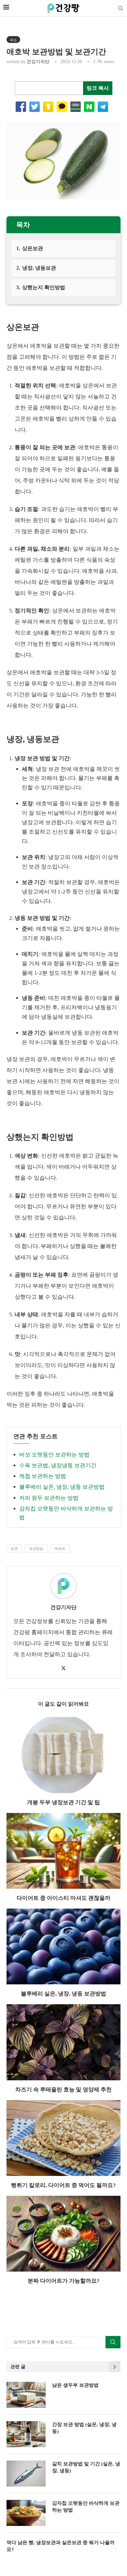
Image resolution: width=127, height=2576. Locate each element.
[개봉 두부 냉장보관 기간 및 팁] (63, 1755)
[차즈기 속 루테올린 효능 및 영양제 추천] (63, 2042)
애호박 (60, 1549)
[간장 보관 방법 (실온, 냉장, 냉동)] (26, 2434)
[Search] (120, 8)
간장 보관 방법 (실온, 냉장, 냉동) (84, 2428)
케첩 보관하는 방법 (43, 1476)
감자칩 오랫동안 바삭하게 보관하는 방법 (86, 2507)
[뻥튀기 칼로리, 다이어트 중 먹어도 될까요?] (63, 2138)
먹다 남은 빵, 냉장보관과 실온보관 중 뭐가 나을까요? (61, 2546)
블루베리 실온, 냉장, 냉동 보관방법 (62, 1487)
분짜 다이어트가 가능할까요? (64, 2281)
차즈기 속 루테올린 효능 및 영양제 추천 (63, 2090)
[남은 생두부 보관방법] (26, 2395)
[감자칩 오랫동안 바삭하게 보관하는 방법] (26, 2513)
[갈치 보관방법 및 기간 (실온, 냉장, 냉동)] (26, 2474)
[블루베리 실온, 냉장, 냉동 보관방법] (63, 1946)
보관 (14, 1549)
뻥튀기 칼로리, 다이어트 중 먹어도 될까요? (63, 2185)
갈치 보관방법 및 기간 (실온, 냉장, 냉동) (86, 2467)
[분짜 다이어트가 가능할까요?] (63, 2234)
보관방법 (36, 1549)
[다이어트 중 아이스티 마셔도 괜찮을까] (63, 1851)
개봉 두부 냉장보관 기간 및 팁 (63, 1802)
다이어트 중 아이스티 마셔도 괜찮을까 (63, 1898)
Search (113, 2342)
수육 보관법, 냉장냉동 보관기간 (58, 1465)
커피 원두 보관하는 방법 (49, 1498)
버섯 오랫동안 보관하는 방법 (54, 1455)
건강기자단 (38, 62)
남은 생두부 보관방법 (75, 2385)
